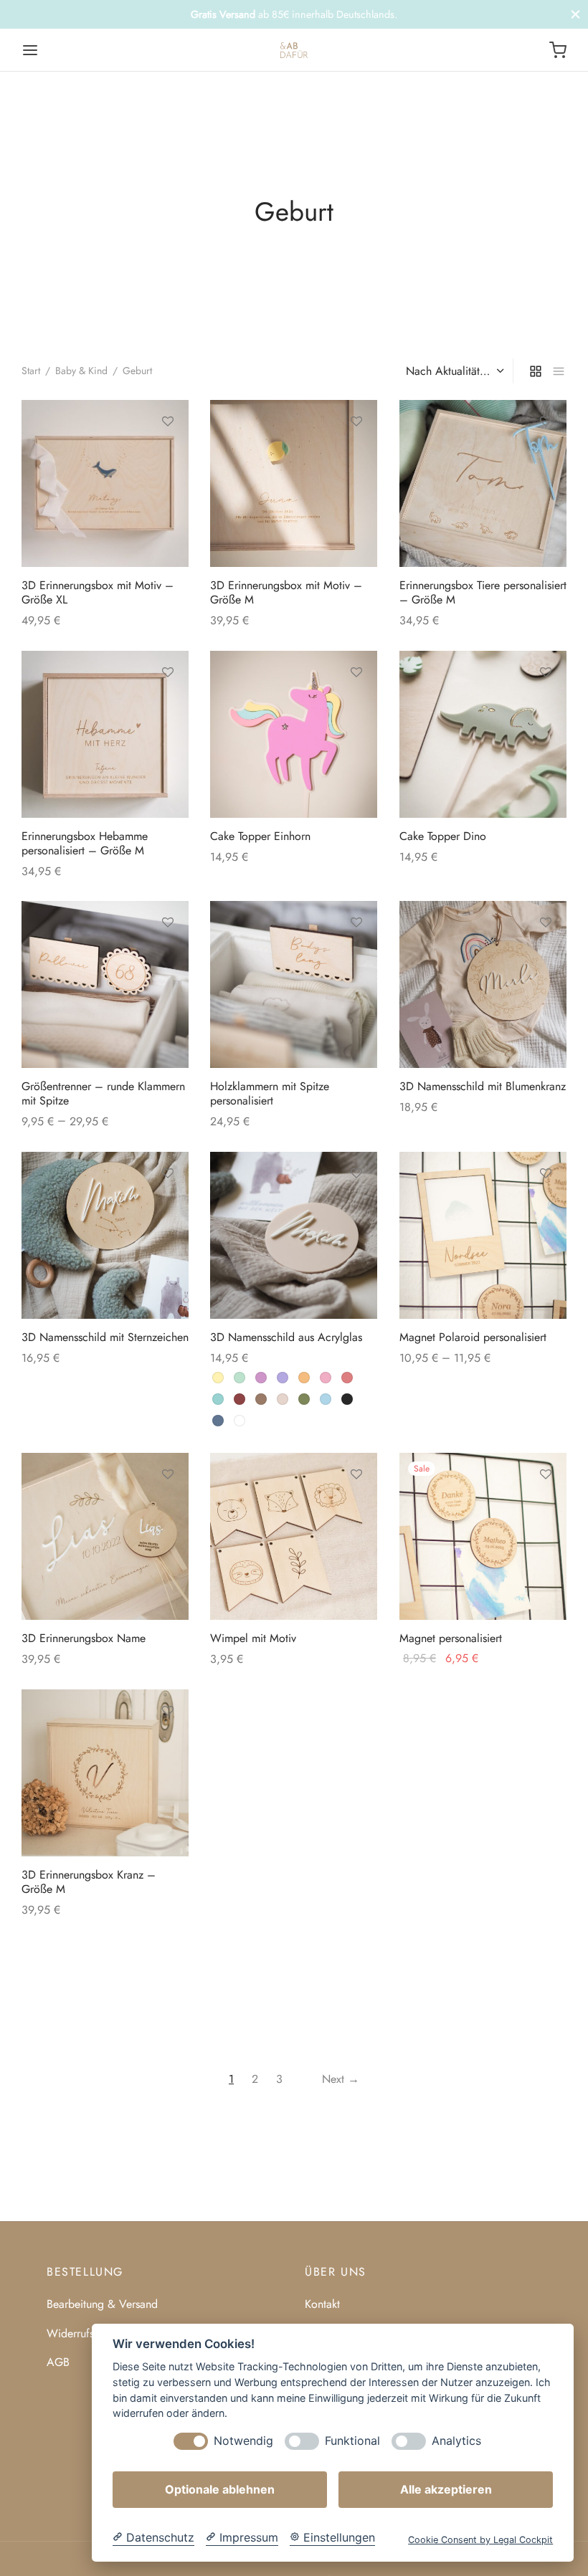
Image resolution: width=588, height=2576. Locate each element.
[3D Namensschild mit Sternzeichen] (105, 1235)
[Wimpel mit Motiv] (294, 1536)
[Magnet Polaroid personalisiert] (483, 1235)
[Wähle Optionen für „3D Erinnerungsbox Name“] (168, 1507)
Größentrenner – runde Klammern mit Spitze (103, 1094)
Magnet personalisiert (451, 1638)
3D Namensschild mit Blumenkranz (483, 1087)
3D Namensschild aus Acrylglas (286, 1337)
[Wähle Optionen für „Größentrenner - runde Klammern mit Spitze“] (168, 955)
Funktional (352, 2441)
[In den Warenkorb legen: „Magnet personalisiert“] (545, 1507)
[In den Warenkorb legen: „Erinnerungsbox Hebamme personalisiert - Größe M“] (168, 705)
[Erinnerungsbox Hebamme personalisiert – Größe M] (105, 734)
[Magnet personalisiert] (483, 1536)
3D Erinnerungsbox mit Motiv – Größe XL (98, 593)
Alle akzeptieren (446, 2489)
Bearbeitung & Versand (102, 2304)
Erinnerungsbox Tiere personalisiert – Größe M (483, 593)
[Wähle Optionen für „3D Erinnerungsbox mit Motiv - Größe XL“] (168, 454)
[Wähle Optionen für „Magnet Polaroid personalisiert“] (545, 1206)
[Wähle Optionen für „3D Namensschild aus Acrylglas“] (356, 1206)
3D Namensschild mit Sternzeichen (105, 1337)
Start (31, 371)
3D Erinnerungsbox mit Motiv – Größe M (286, 593)
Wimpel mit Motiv (253, 1638)
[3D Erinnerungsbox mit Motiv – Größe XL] (105, 483)
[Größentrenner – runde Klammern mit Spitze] (105, 984)
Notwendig (243, 2441)
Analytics (456, 2441)
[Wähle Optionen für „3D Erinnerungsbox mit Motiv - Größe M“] (356, 454)
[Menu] (30, 50)
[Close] (575, 14)
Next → (341, 2079)
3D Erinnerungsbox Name (84, 1638)
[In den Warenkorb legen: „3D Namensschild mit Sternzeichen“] (168, 1206)
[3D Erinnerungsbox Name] (105, 1536)
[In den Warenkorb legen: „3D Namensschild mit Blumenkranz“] (545, 955)
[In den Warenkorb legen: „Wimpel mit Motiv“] (356, 1507)
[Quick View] (168, 487)
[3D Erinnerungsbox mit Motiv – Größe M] (294, 483)
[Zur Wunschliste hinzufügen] (168, 421)
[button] (356, 705)
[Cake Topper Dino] (483, 734)
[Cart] (558, 50)
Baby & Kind (81, 371)
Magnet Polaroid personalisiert (473, 1337)
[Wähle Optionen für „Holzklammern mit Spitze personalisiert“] (356, 955)
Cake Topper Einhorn (260, 836)
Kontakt (322, 2304)
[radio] (218, 1378)
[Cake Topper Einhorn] (294, 734)
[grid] (536, 371)
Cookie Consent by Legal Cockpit (480, 2540)
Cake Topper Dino (443, 836)
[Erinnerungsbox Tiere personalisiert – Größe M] (483, 483)
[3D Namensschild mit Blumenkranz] (483, 984)
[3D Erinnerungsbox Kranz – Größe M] (105, 1773)
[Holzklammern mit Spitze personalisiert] (294, 984)
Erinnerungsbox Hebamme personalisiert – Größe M (85, 843)
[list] (559, 371)
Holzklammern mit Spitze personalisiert (270, 1094)
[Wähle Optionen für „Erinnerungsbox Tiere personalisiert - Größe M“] (545, 454)
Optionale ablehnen (220, 2489)
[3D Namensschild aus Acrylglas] (294, 1235)
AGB (58, 2362)
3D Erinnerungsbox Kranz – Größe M (89, 1882)
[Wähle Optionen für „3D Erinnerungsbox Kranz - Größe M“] (168, 1744)
